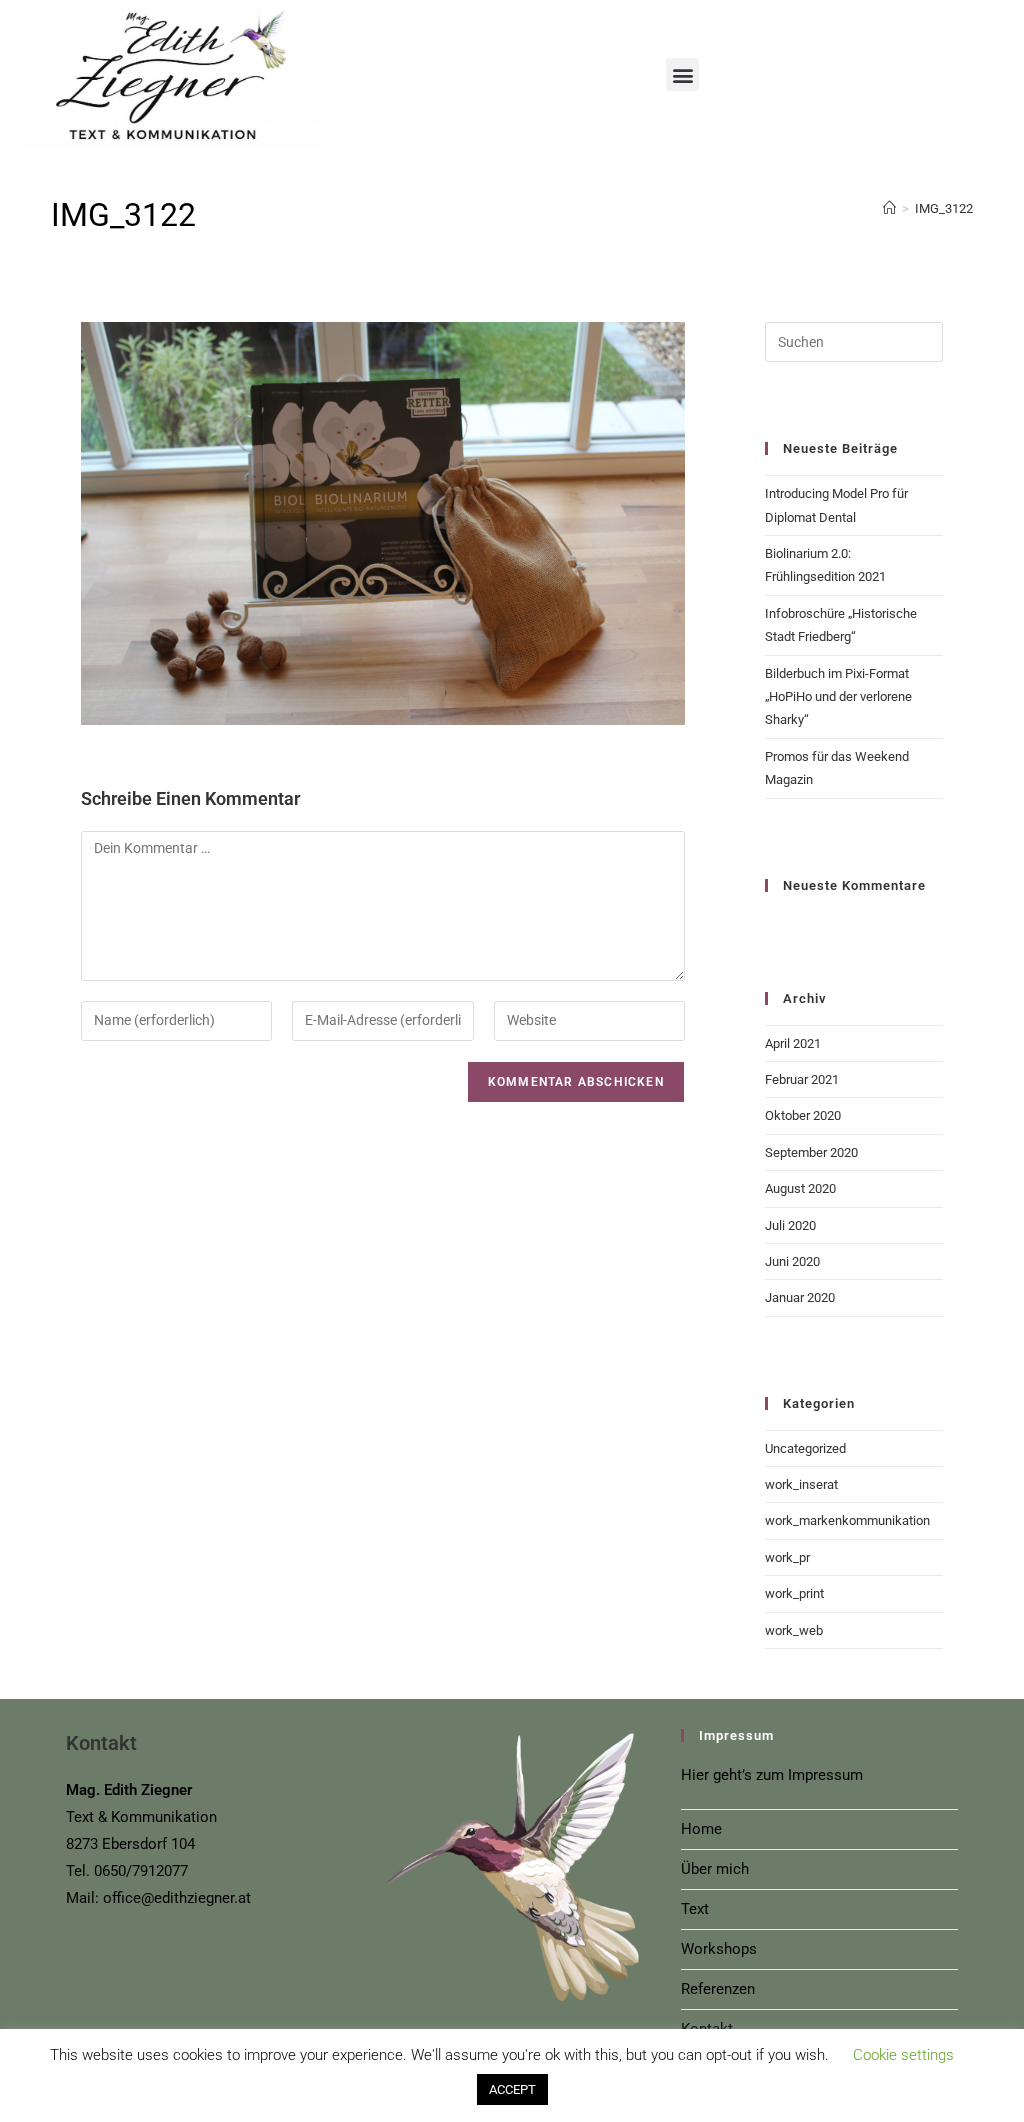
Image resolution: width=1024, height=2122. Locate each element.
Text (695, 1909)
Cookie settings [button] (903, 2055)
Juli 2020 (790, 1225)
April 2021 (793, 1043)
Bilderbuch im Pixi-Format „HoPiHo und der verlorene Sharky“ (838, 697)
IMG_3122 (944, 208)
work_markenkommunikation (847, 1520)
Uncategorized (805, 1448)
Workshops (719, 1949)
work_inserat (801, 1484)
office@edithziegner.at (177, 1898)
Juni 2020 (792, 1261)
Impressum (825, 1775)
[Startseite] (889, 208)
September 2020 (811, 1152)
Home (701, 1829)
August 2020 (800, 1188)
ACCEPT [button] (512, 2089)
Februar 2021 (802, 1079)
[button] (682, 74)
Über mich (715, 1869)
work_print (794, 1593)
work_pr (787, 1557)
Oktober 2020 (803, 1115)
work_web (794, 1630)
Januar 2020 (800, 1297)
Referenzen (718, 1989)
